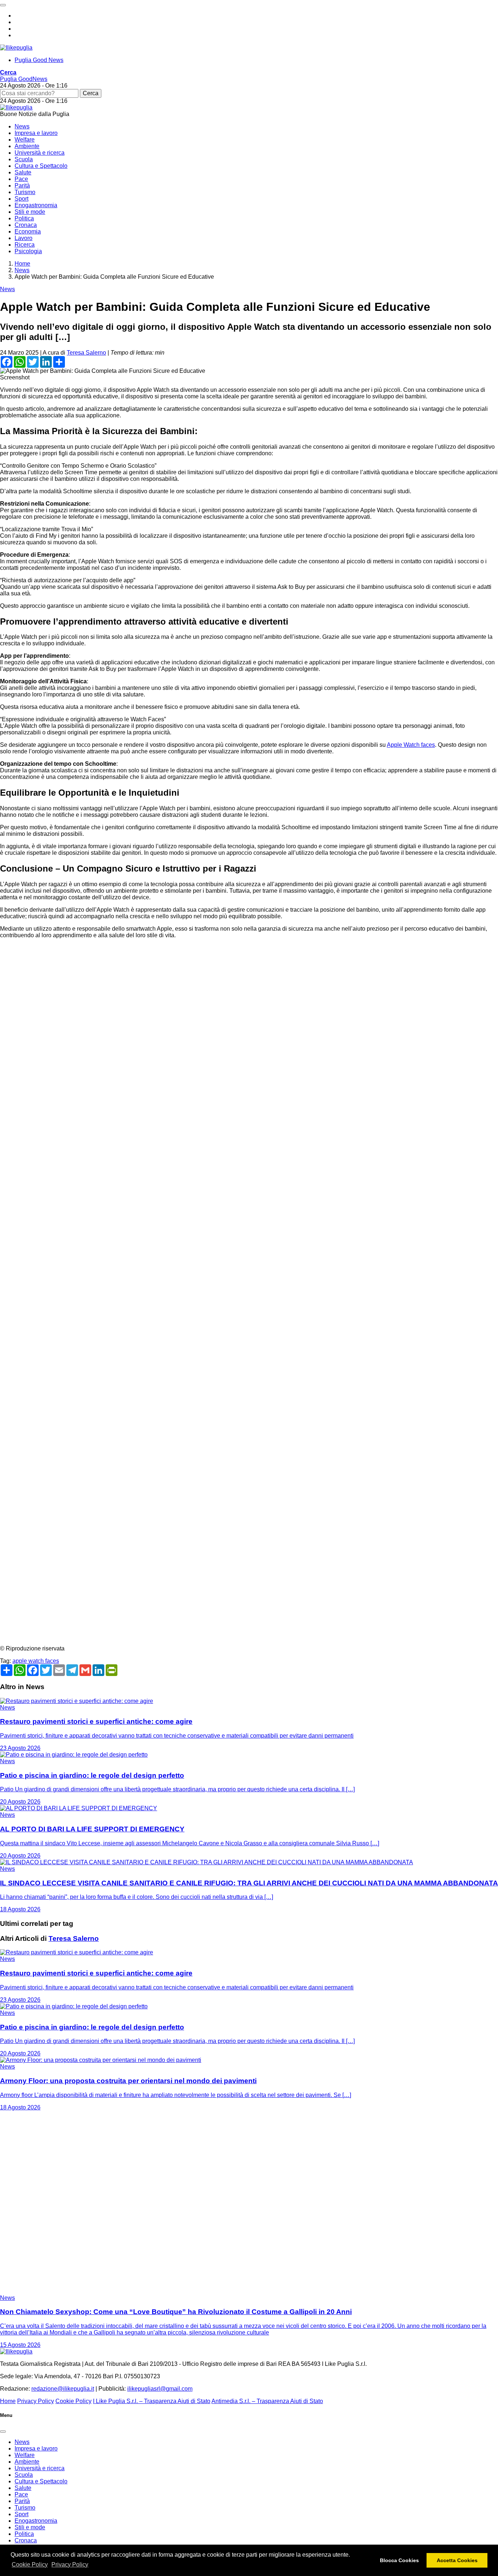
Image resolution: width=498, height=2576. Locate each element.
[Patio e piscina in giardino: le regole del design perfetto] (74, 1755)
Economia (28, 231)
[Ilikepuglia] (16, 48)
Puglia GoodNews (24, 79)
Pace (21, 179)
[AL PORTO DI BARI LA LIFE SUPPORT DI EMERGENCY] (79, 1808)
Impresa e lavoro (36, 133)
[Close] (3, 2432)
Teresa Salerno (86, 353)
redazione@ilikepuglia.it (63, 2389)
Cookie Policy (30, 2565)
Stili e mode (30, 212)
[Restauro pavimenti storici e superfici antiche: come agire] (77, 1701)
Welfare (25, 140)
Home (8, 2401)
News (22, 126)
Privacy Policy (70, 2565)
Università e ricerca (40, 153)
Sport (22, 199)
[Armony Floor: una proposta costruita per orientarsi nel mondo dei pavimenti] (101, 2060)
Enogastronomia (36, 205)
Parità (22, 186)
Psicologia (28, 251)
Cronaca (26, 225)
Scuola (24, 159)
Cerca (91, 93)
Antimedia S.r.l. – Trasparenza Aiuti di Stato (267, 2401)
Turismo (25, 192)
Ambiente (27, 146)
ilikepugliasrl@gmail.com (160, 2389)
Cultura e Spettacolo (41, 166)
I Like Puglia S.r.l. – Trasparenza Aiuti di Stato (152, 2401)
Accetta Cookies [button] (457, 2560)
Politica (24, 218)
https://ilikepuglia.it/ (25, 1029)
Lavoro (24, 238)
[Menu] (3, 5)
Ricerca (25, 245)
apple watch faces (36, 1661)
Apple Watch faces (411, 745)
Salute (23, 172)
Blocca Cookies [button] (399, 2560)
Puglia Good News (39, 60)
